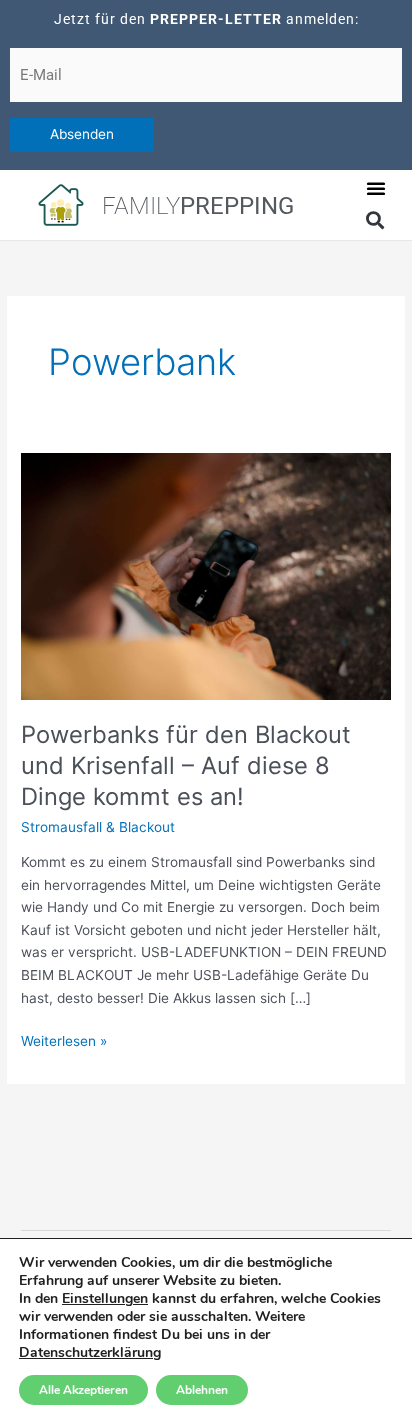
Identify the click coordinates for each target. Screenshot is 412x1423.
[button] (376, 188)
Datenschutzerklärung (90, 1352)
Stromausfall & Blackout (98, 827)
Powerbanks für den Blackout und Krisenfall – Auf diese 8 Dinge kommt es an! (186, 765)
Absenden (82, 134)
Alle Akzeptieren (83, 1390)
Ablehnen (202, 1390)
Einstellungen (105, 1299)
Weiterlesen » (64, 1039)
